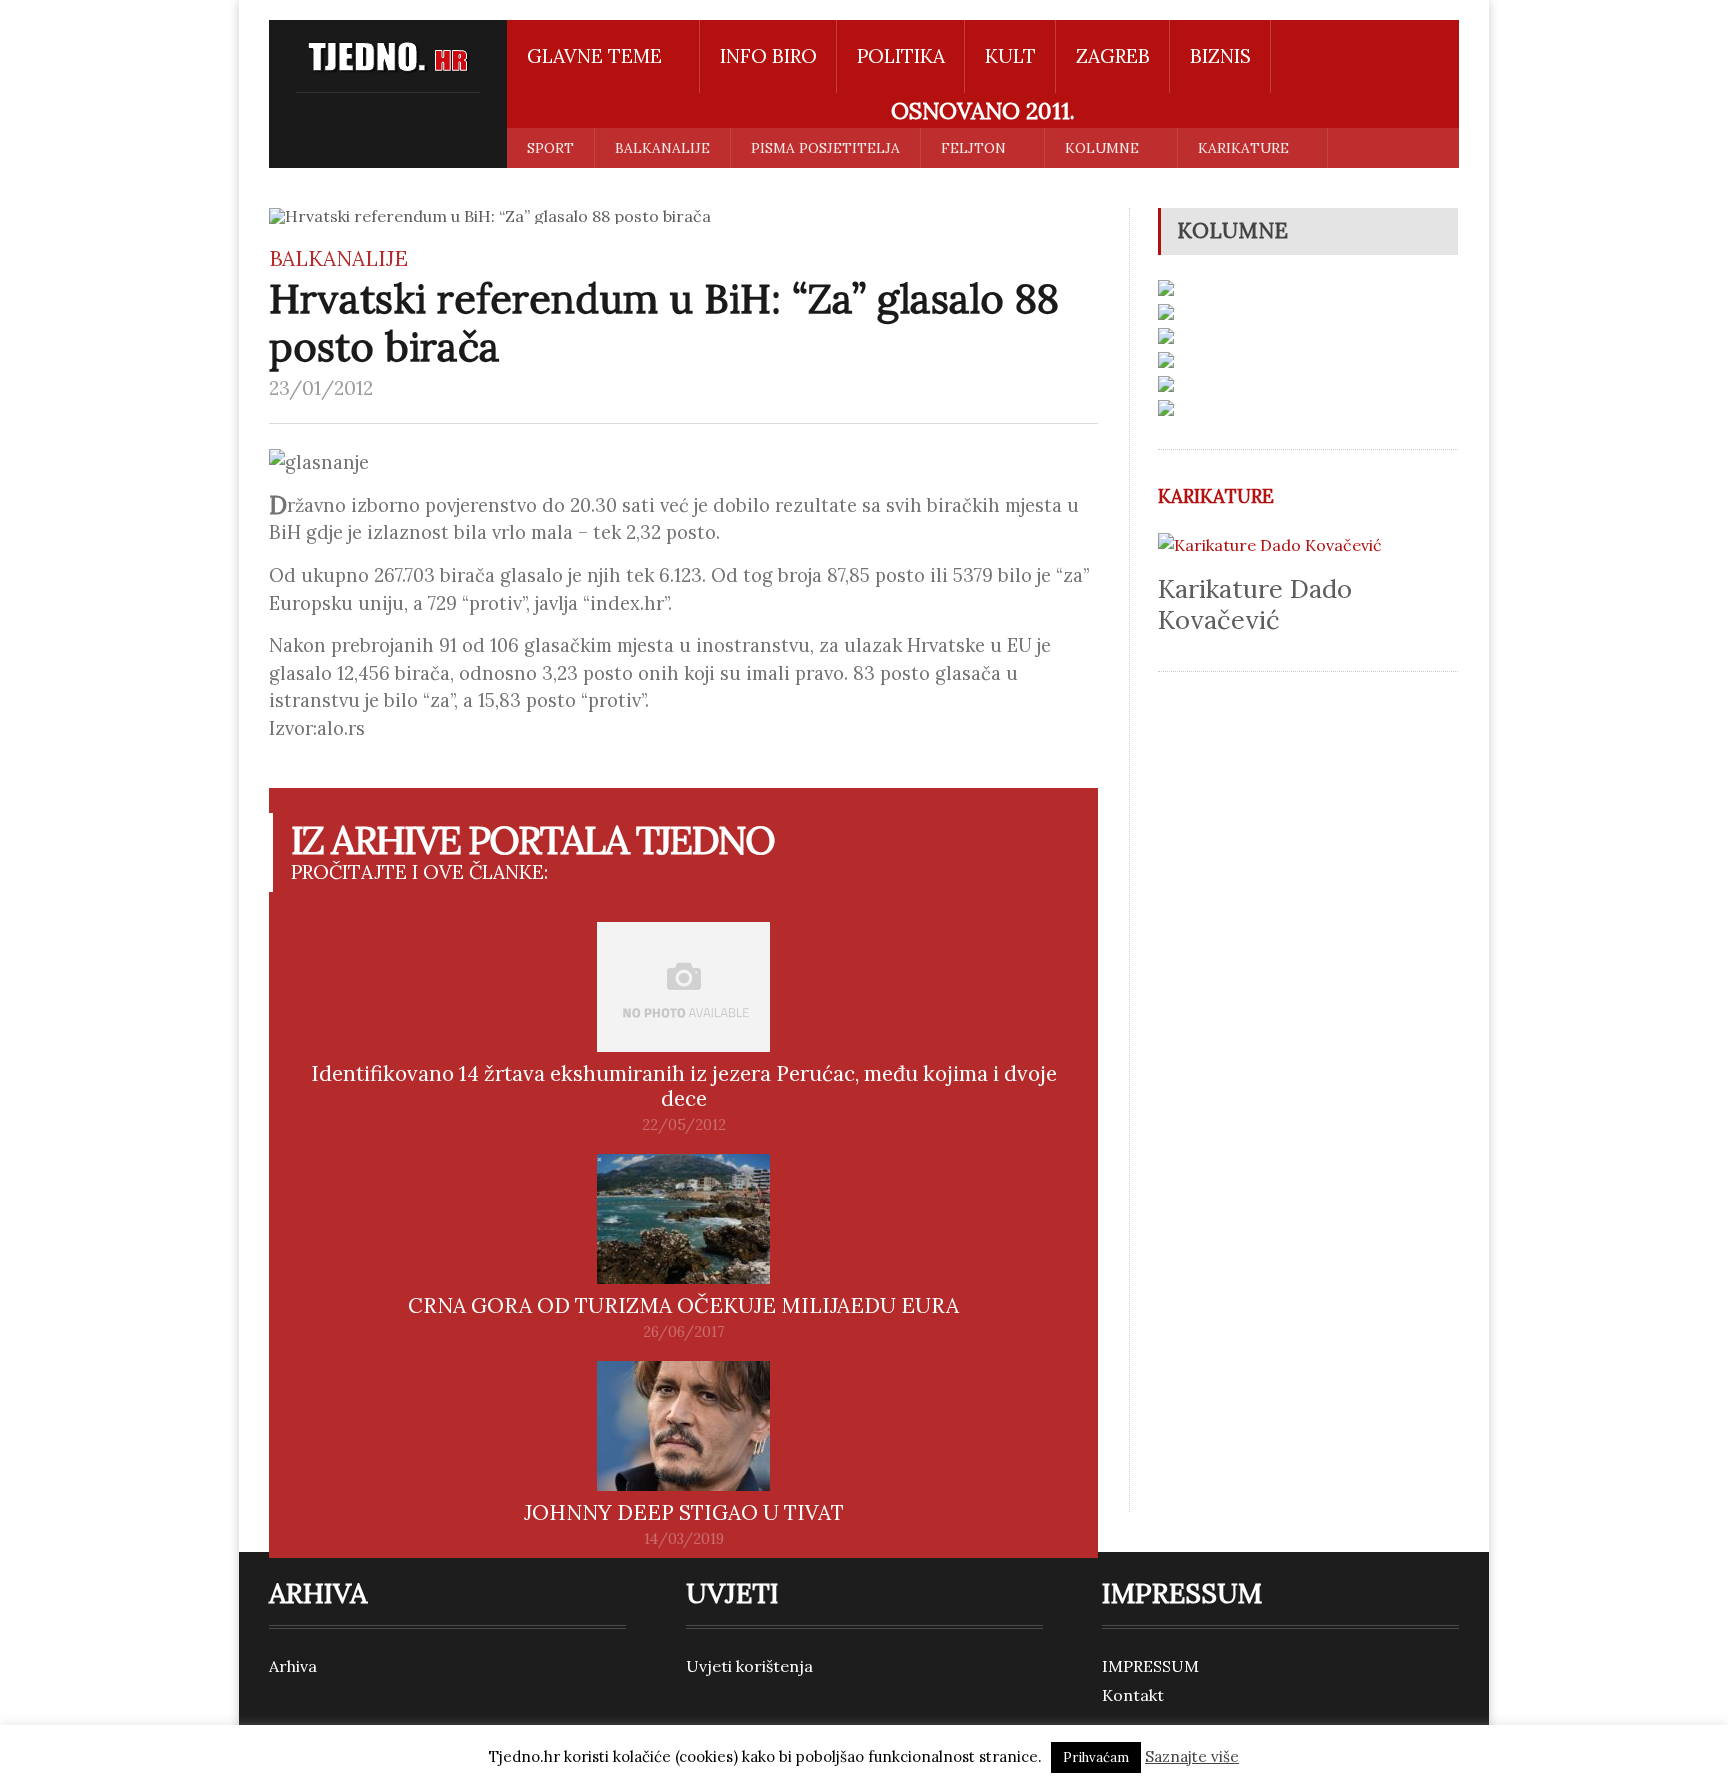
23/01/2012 (321, 388)
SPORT (550, 148)
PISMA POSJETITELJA (825, 148)
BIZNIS (1220, 56)
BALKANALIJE (662, 148)
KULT (1010, 56)
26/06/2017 (684, 1332)
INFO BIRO (768, 56)
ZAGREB (1113, 56)
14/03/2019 (684, 1539)
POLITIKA (901, 56)
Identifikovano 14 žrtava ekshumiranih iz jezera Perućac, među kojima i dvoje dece (684, 1086)
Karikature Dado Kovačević (1255, 604)
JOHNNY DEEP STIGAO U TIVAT (684, 1512)
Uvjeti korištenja (749, 1666)
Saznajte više (1192, 1756)
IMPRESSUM (1150, 1666)
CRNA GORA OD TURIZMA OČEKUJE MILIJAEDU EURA (683, 1305)
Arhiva (293, 1666)
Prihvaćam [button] (1096, 1757)
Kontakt (1133, 1695)
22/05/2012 (684, 1125)
